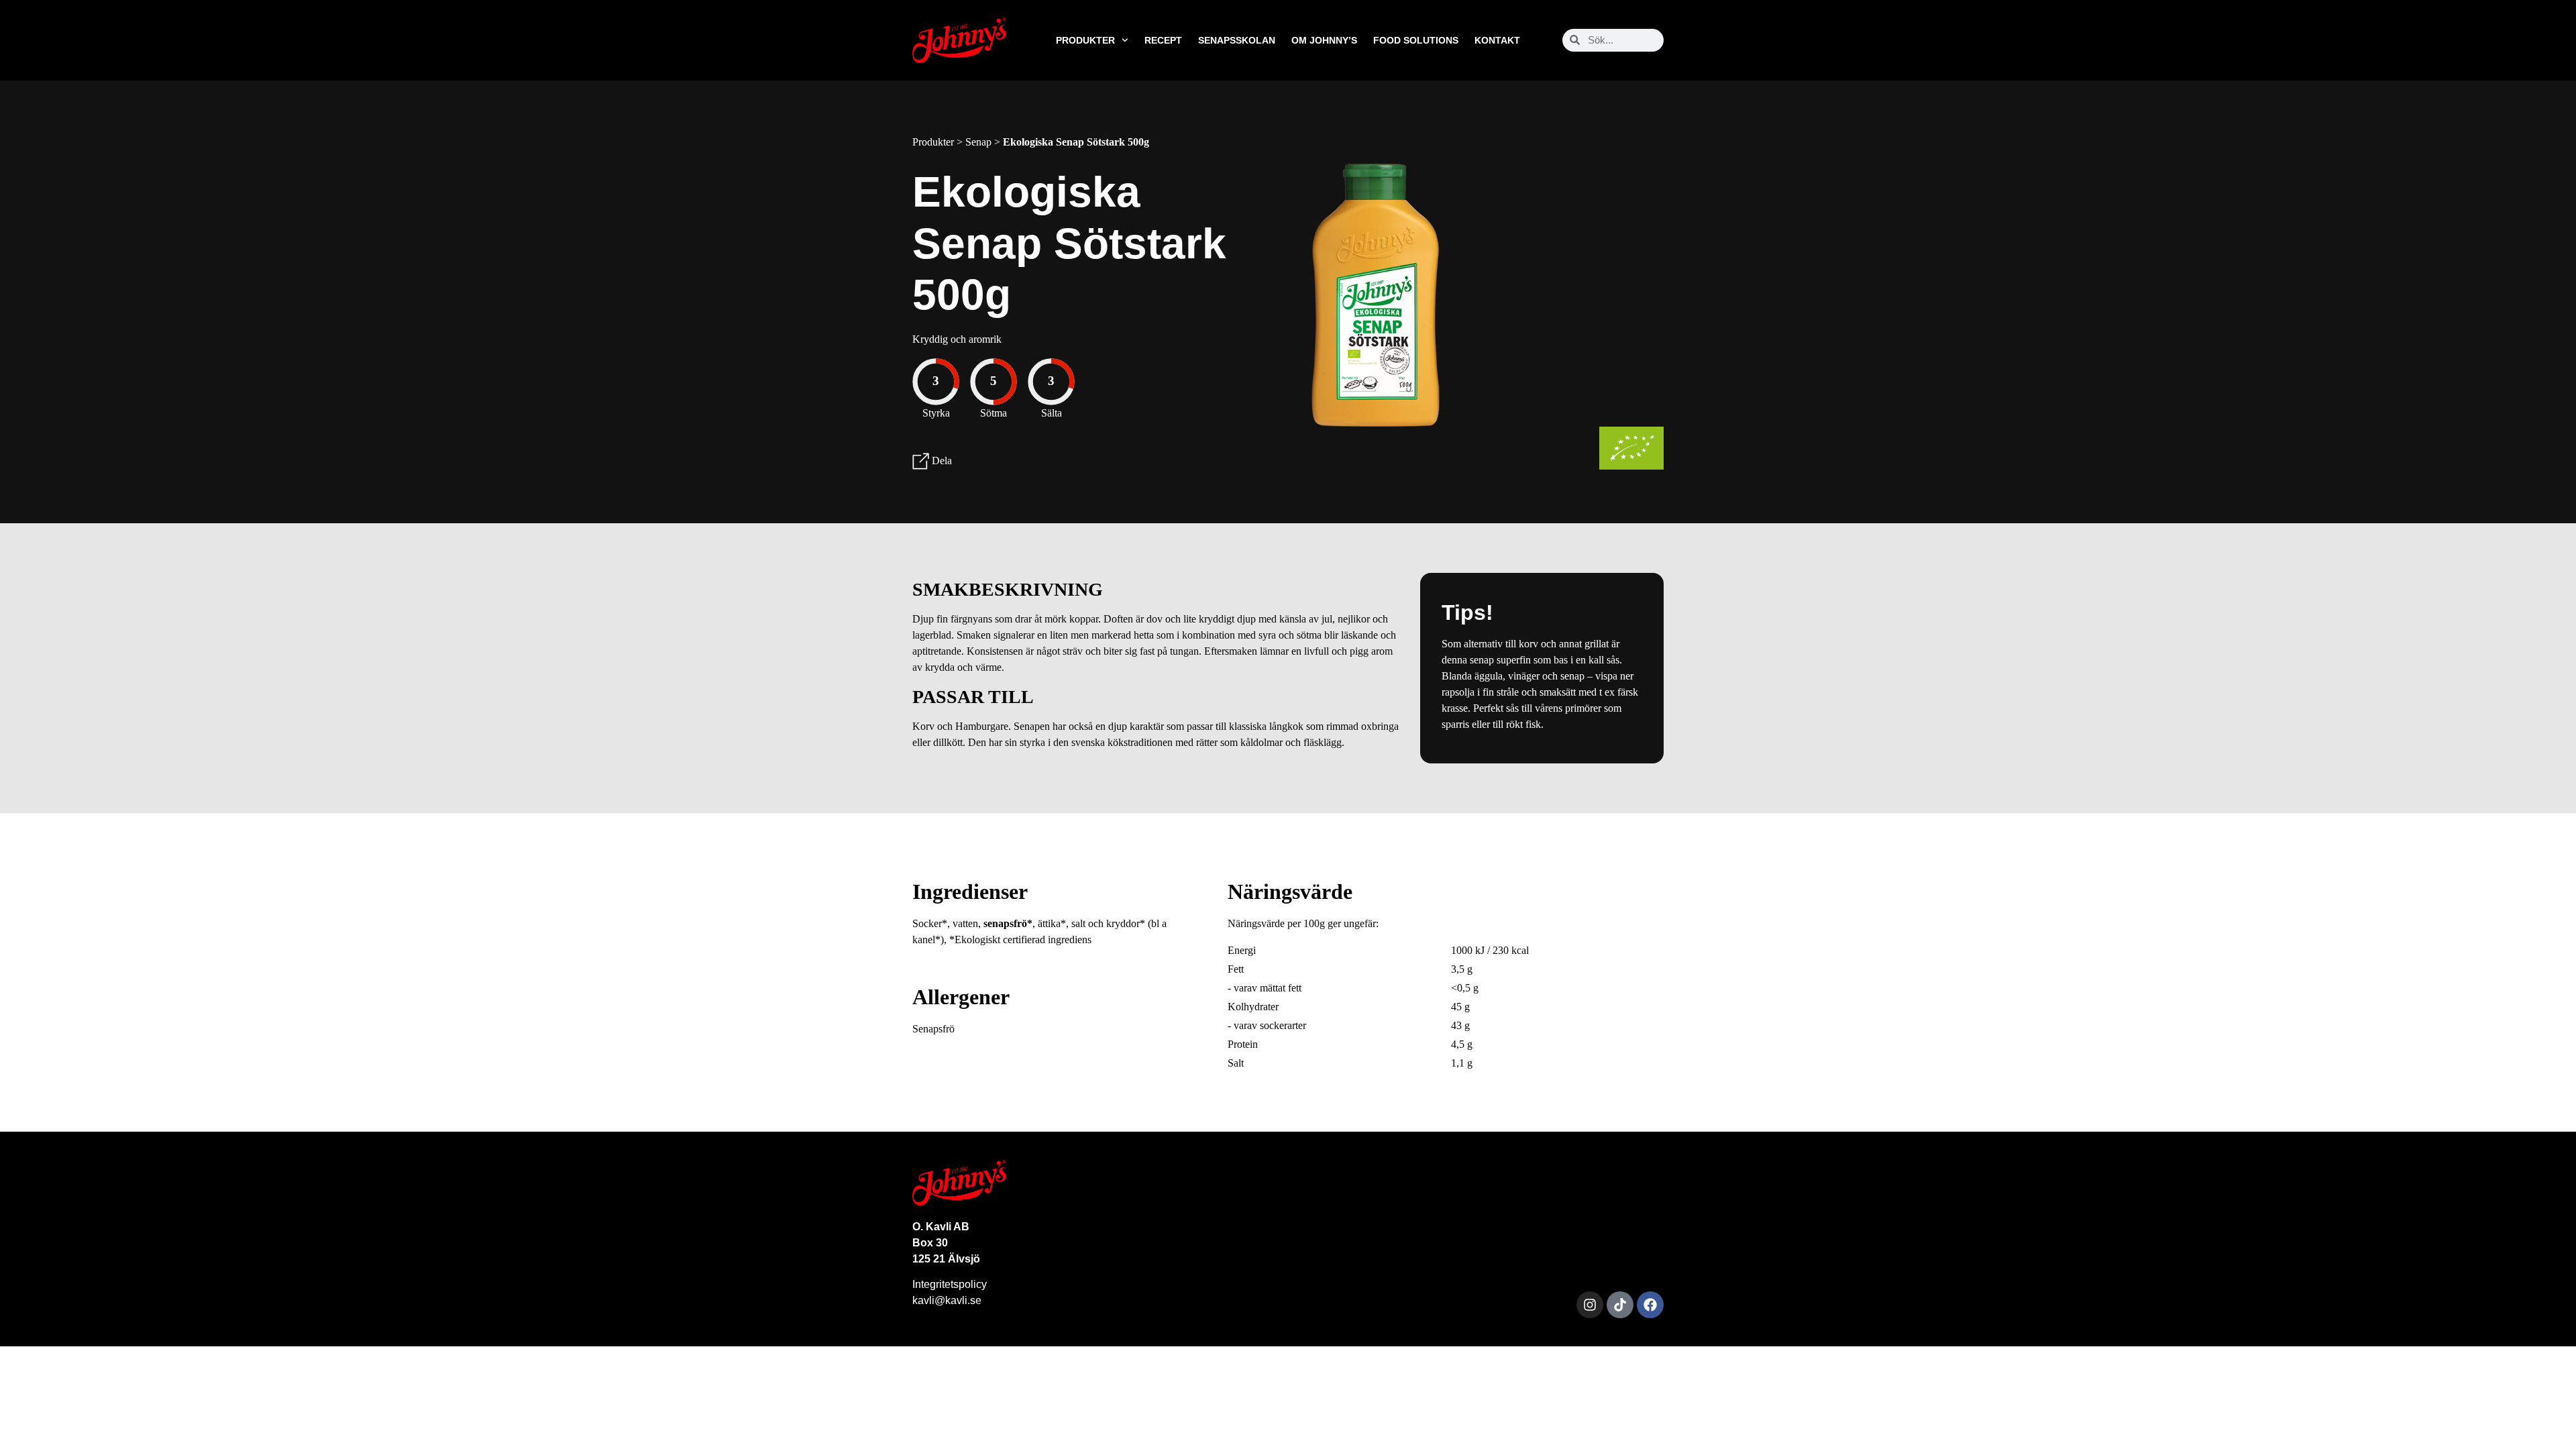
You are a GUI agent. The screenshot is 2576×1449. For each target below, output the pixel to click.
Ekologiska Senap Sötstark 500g (1076, 142)
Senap (980, 142)
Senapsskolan (1237, 40)
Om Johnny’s (1324, 40)
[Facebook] (1650, 1305)
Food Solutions (1416, 40)
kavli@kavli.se (947, 1300)
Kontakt (1497, 40)
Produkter (1085, 40)
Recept (1163, 40)
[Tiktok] (1620, 1305)
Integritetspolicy (950, 1284)
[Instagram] (1590, 1305)
